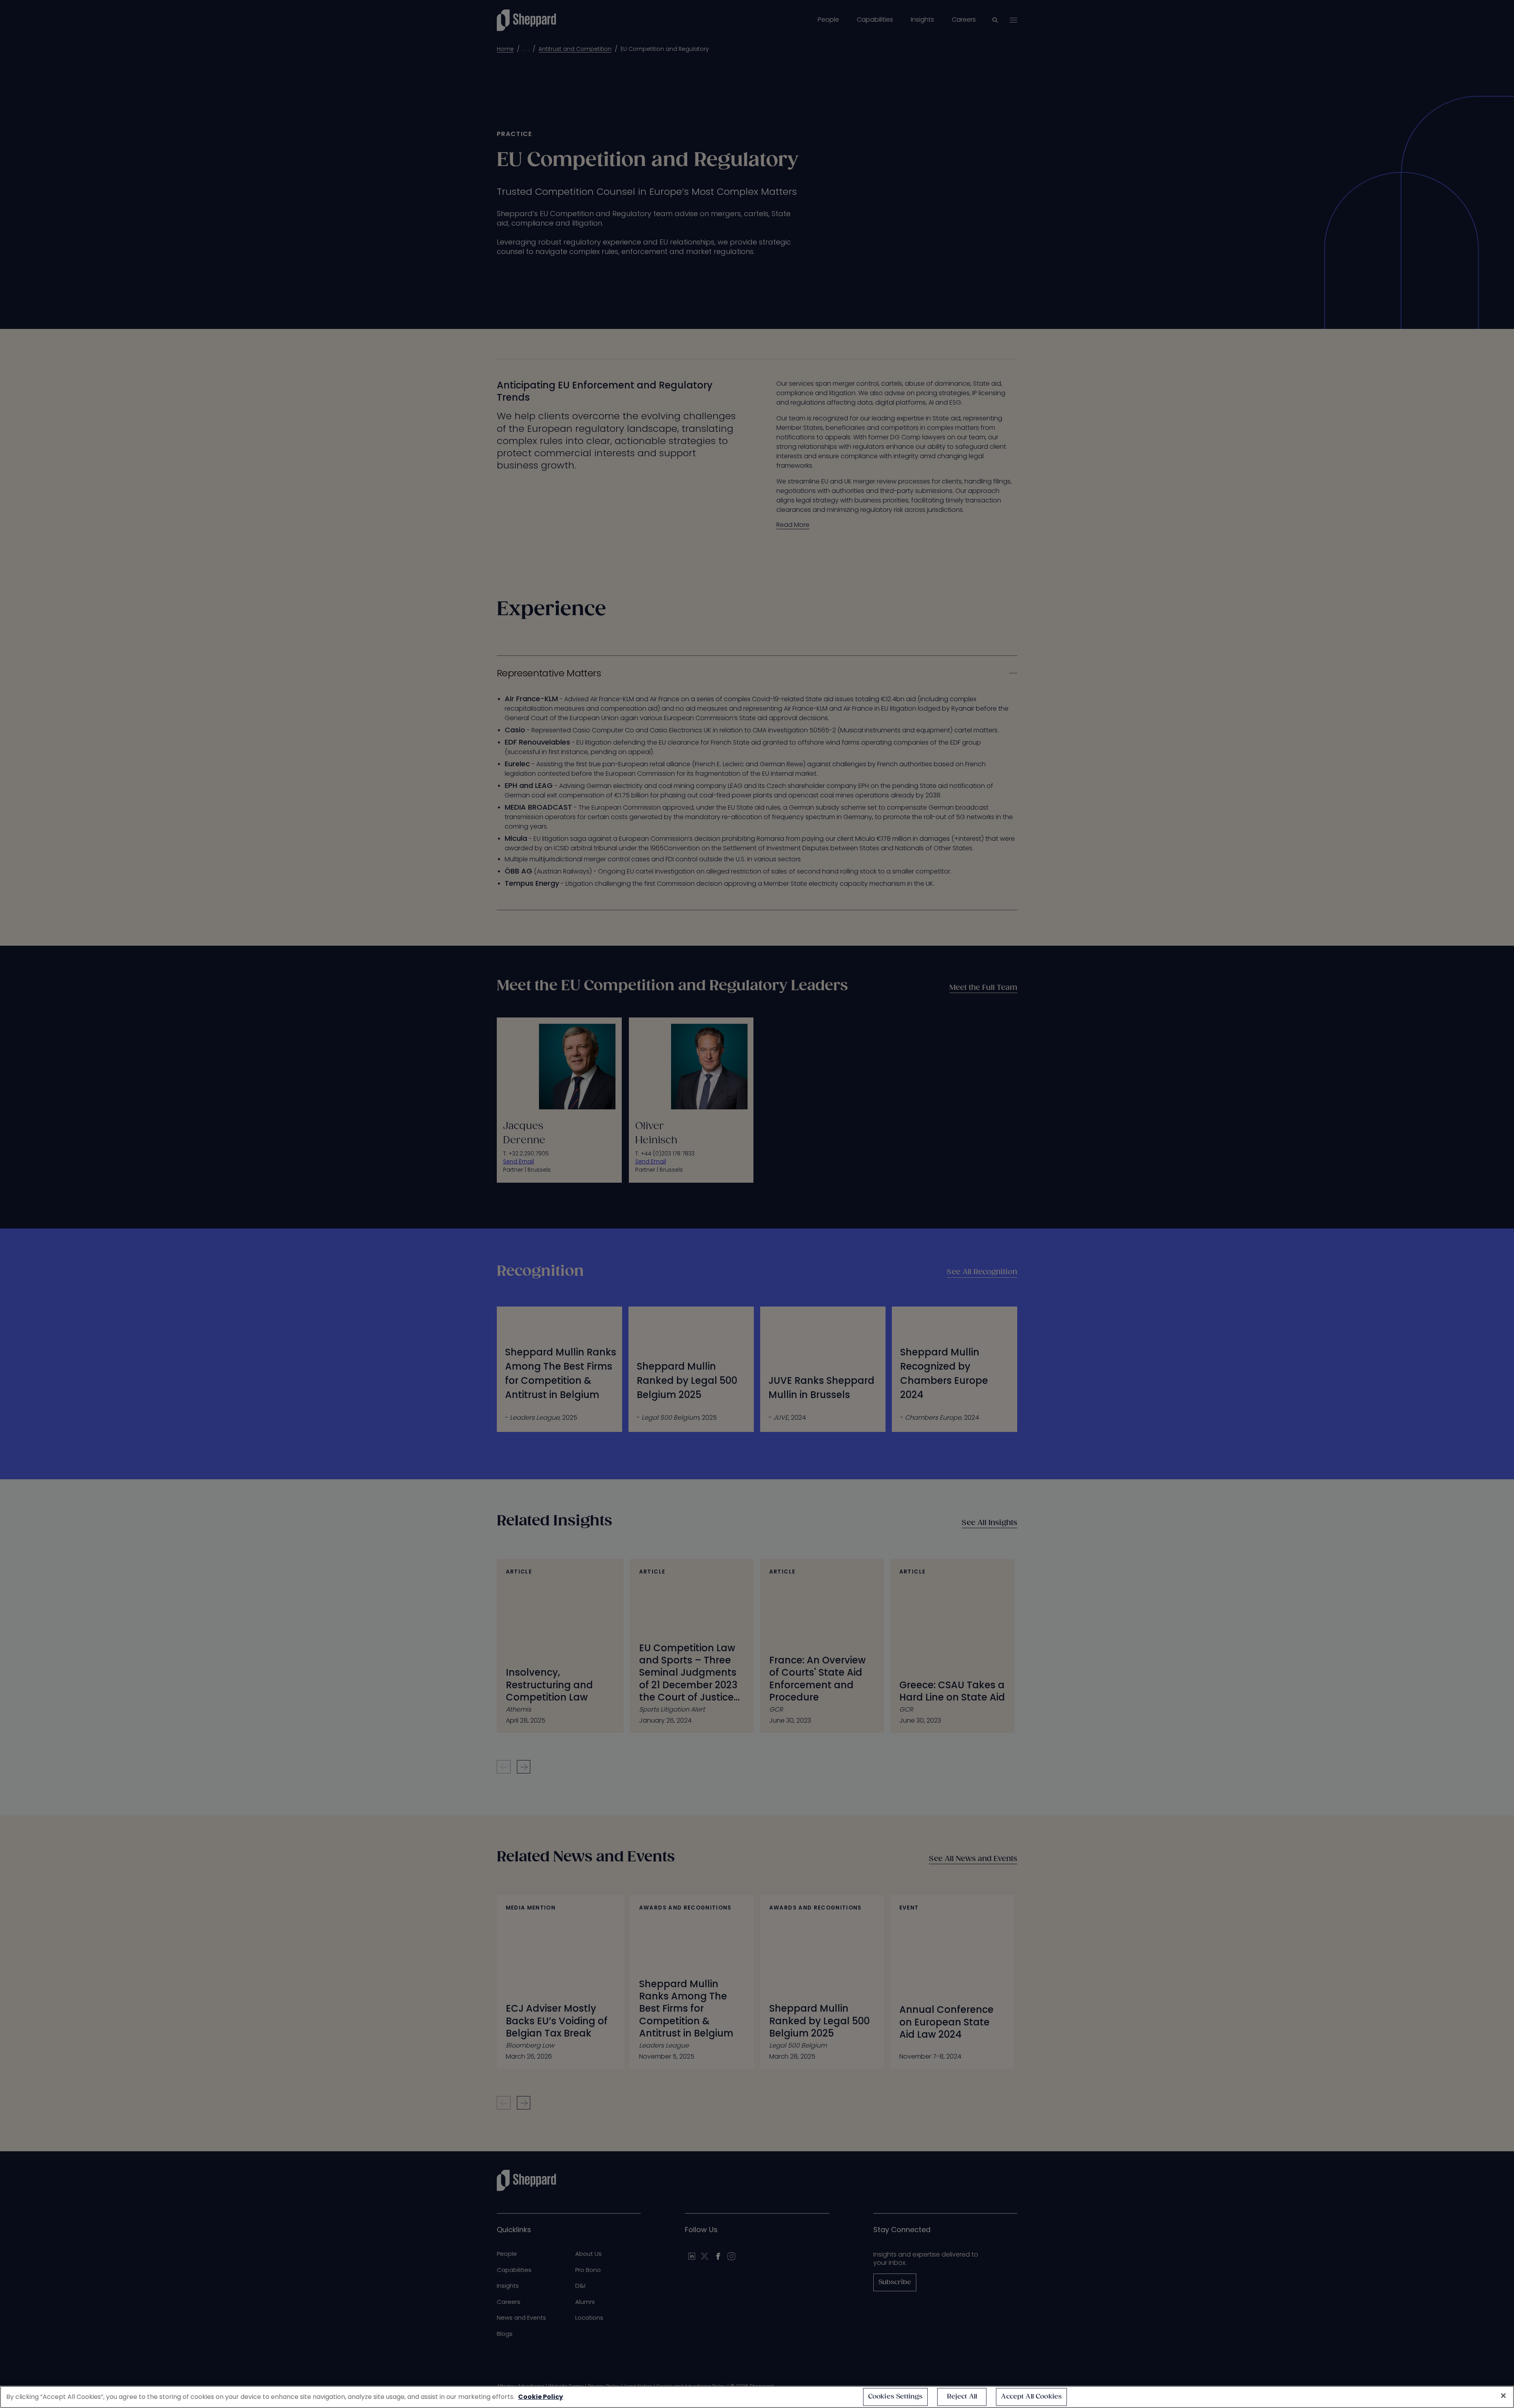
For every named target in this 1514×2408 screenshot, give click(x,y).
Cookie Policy (541, 2397)
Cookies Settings (896, 2397)
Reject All (962, 2397)
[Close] (1503, 2396)
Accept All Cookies (1031, 2397)
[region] (757, 2397)
